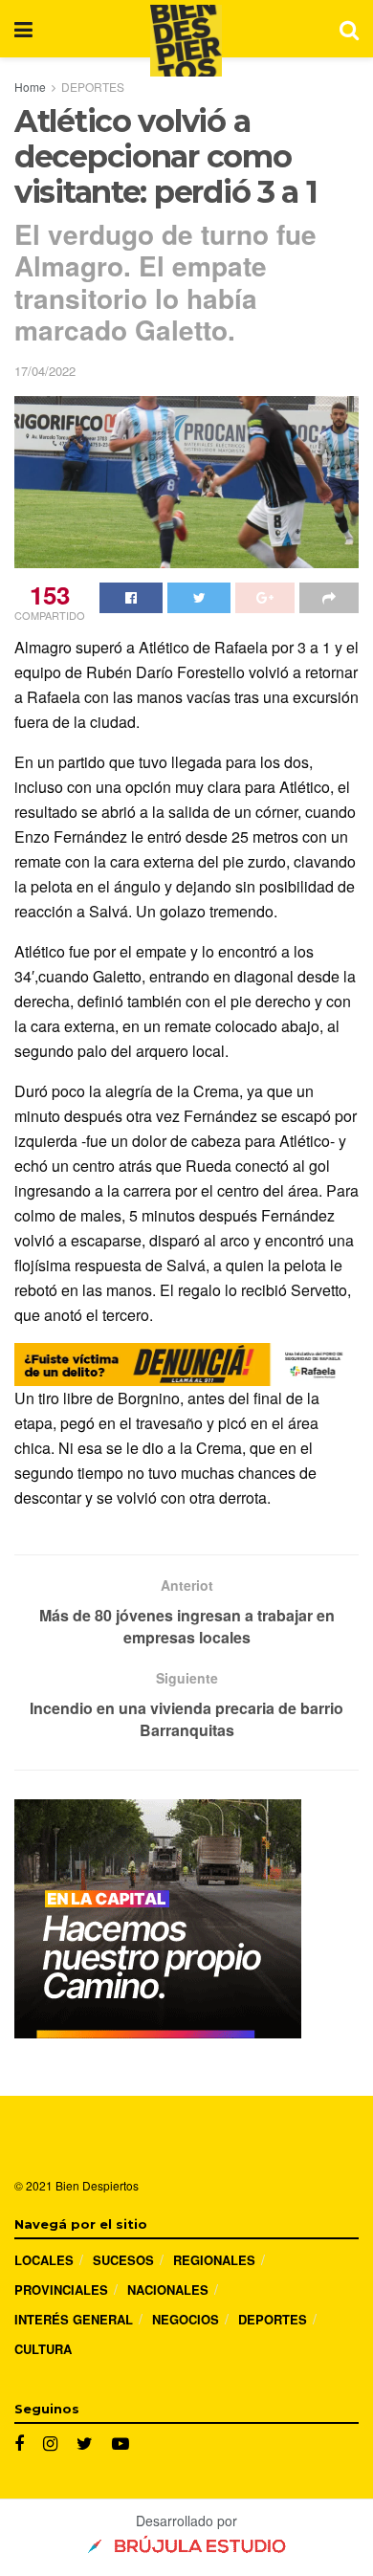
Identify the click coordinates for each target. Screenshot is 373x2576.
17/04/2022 (45, 371)
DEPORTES (93, 87)
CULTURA (43, 2349)
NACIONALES (168, 2290)
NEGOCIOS (186, 2319)
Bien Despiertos (97, 2185)
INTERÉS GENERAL (74, 2319)
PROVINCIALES (61, 2290)
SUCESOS (123, 2260)
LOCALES (44, 2260)
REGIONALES (214, 2260)
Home (30, 87)
